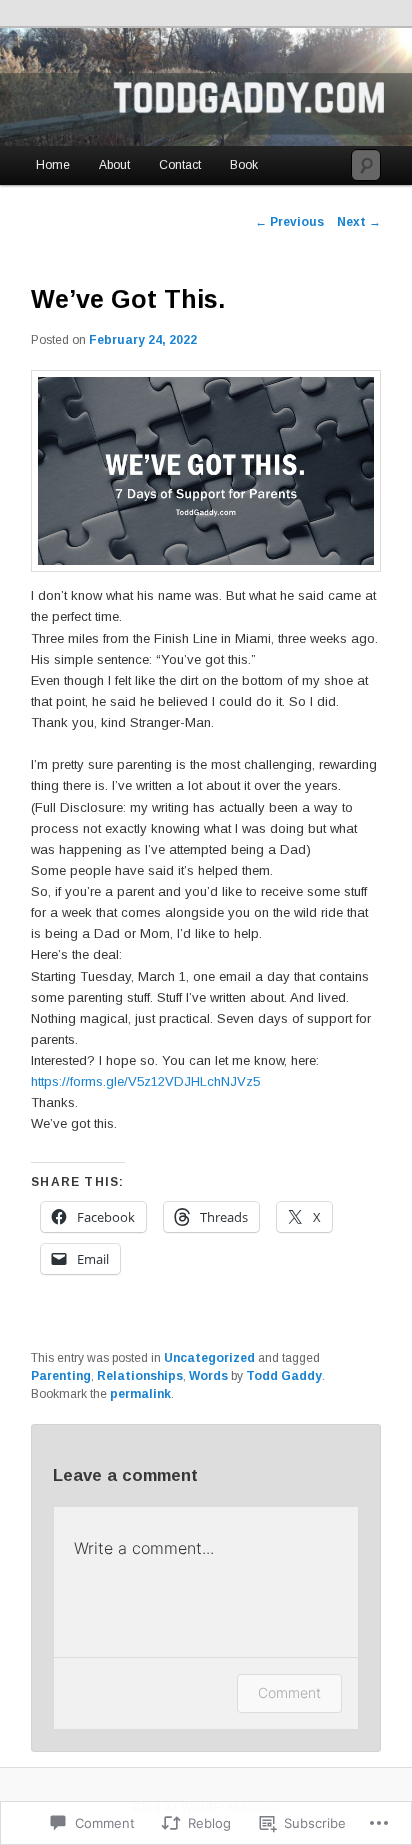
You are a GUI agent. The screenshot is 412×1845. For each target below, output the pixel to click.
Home (53, 165)
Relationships (140, 1376)
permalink (140, 1394)
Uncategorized (209, 1358)
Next (359, 222)
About (114, 165)
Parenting (61, 1376)
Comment (289, 1692)
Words (208, 1376)
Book (244, 165)
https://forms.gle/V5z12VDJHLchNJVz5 (145, 1081)
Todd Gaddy (284, 1376)
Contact (180, 165)
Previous (289, 222)
